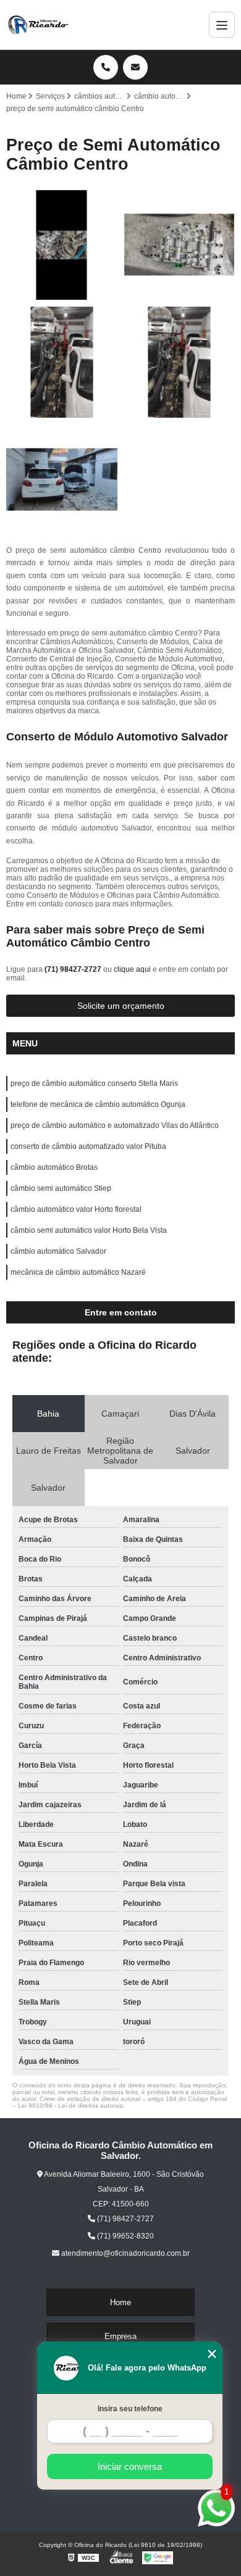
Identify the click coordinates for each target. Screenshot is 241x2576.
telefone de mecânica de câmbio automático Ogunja (98, 1104)
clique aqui (132, 969)
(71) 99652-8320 (125, 2236)
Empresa (120, 2336)
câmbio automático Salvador (58, 1251)
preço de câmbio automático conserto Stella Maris (94, 1083)
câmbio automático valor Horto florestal (76, 1209)
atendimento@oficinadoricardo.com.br (125, 2253)
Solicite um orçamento (121, 1006)
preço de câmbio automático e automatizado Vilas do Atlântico (115, 1125)
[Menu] (222, 25)
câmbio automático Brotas (54, 1167)
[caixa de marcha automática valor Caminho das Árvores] (62, 479)
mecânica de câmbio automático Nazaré (78, 1272)
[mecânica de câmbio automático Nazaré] (179, 362)
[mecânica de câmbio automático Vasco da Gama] (62, 362)
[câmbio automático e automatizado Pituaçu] (62, 245)
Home (120, 2302)
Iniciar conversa (130, 2466)
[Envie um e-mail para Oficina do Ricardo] (135, 67)
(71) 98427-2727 (74, 969)
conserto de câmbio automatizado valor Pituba (88, 1146)
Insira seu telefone (130, 2409)
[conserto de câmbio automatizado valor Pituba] (179, 245)
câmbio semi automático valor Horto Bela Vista (89, 1230)
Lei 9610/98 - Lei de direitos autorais (70, 2106)
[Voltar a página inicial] (39, 25)
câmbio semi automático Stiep (61, 1188)
